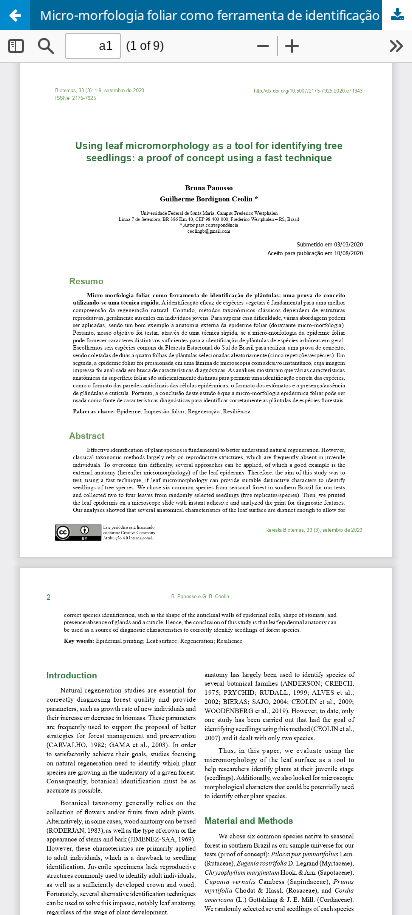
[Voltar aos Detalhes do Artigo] (15, 15)
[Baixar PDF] (397, 15)
